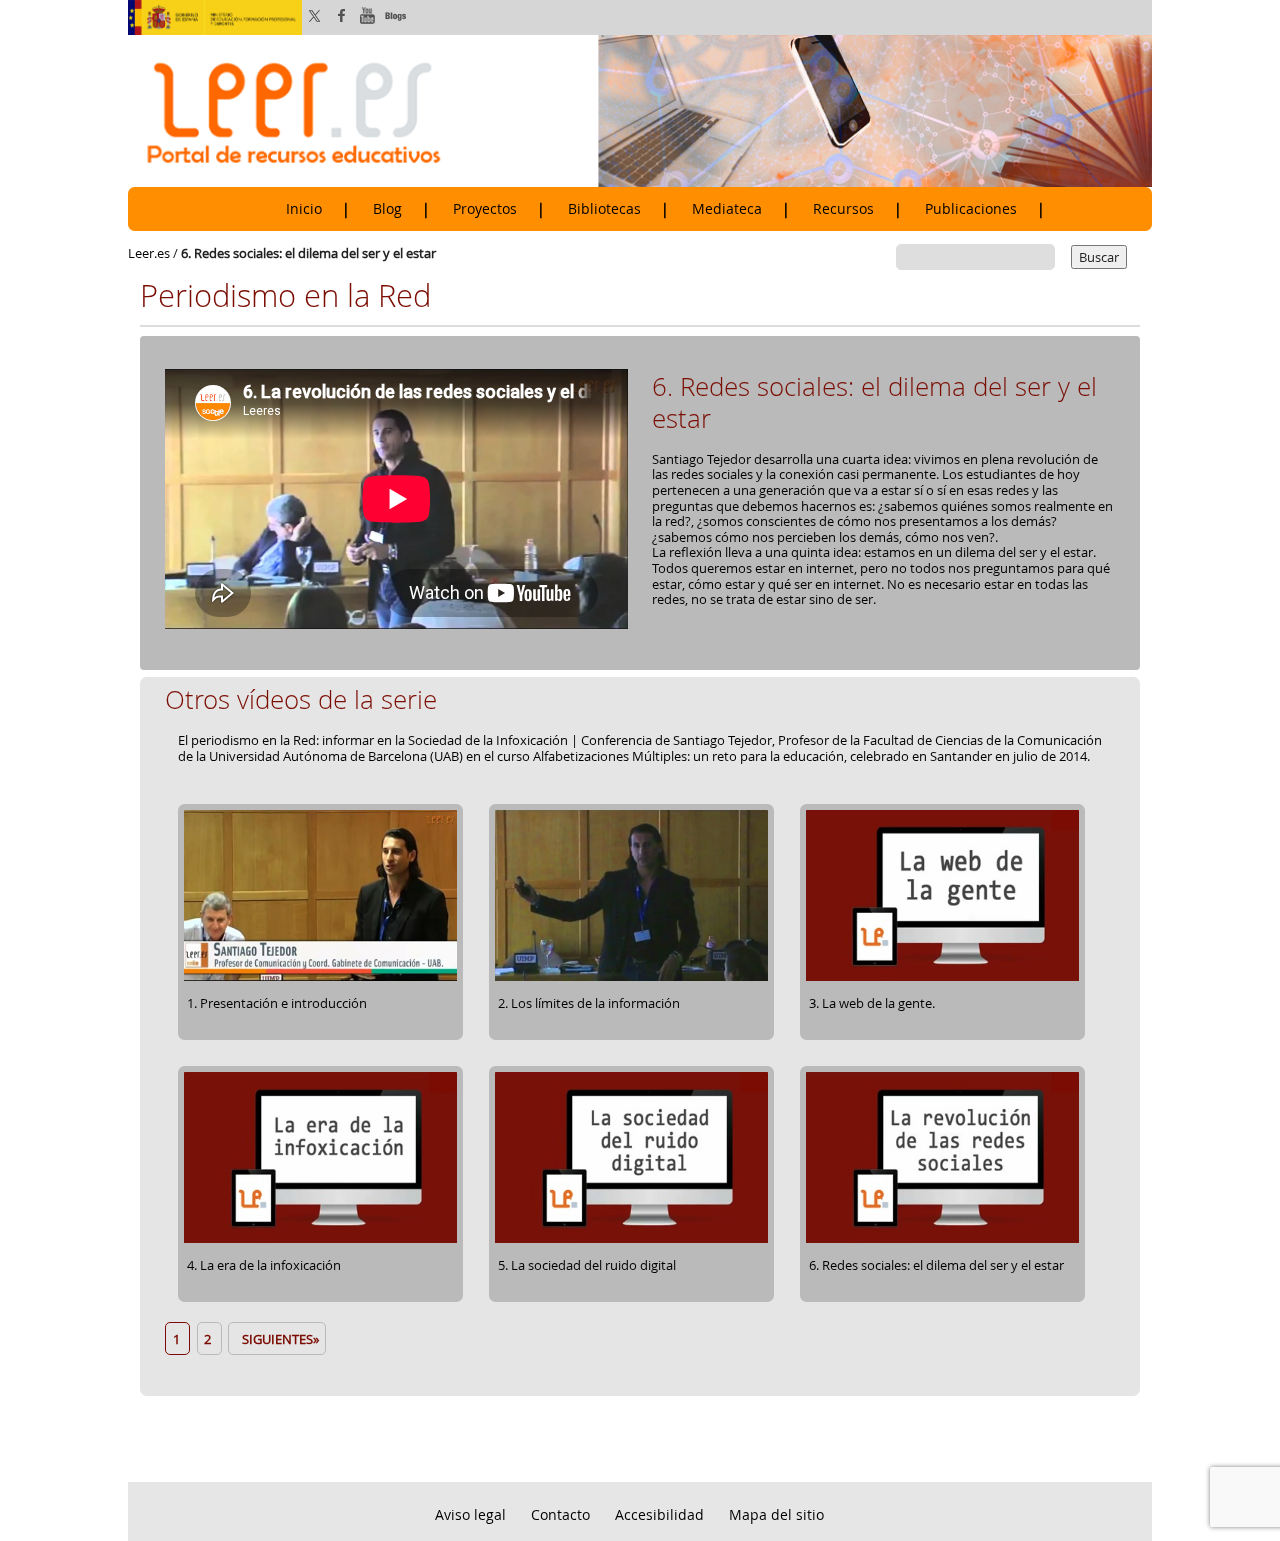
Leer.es (149, 253)
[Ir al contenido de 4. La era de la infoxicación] (320, 1240)
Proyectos (485, 209)
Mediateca (727, 209)
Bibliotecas (604, 209)
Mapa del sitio (776, 1514)
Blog (387, 209)
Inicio (304, 209)
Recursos (843, 209)
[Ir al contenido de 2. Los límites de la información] (631, 978)
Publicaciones (971, 209)
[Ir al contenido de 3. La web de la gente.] (942, 978)
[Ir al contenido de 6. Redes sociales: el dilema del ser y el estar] (942, 1240)
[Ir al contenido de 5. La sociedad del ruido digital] (631, 1240)
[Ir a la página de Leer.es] (640, 110)
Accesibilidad (659, 1514)
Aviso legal (470, 1514)
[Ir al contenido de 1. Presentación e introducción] (320, 978)
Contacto (560, 1514)
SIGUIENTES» (277, 1339)
